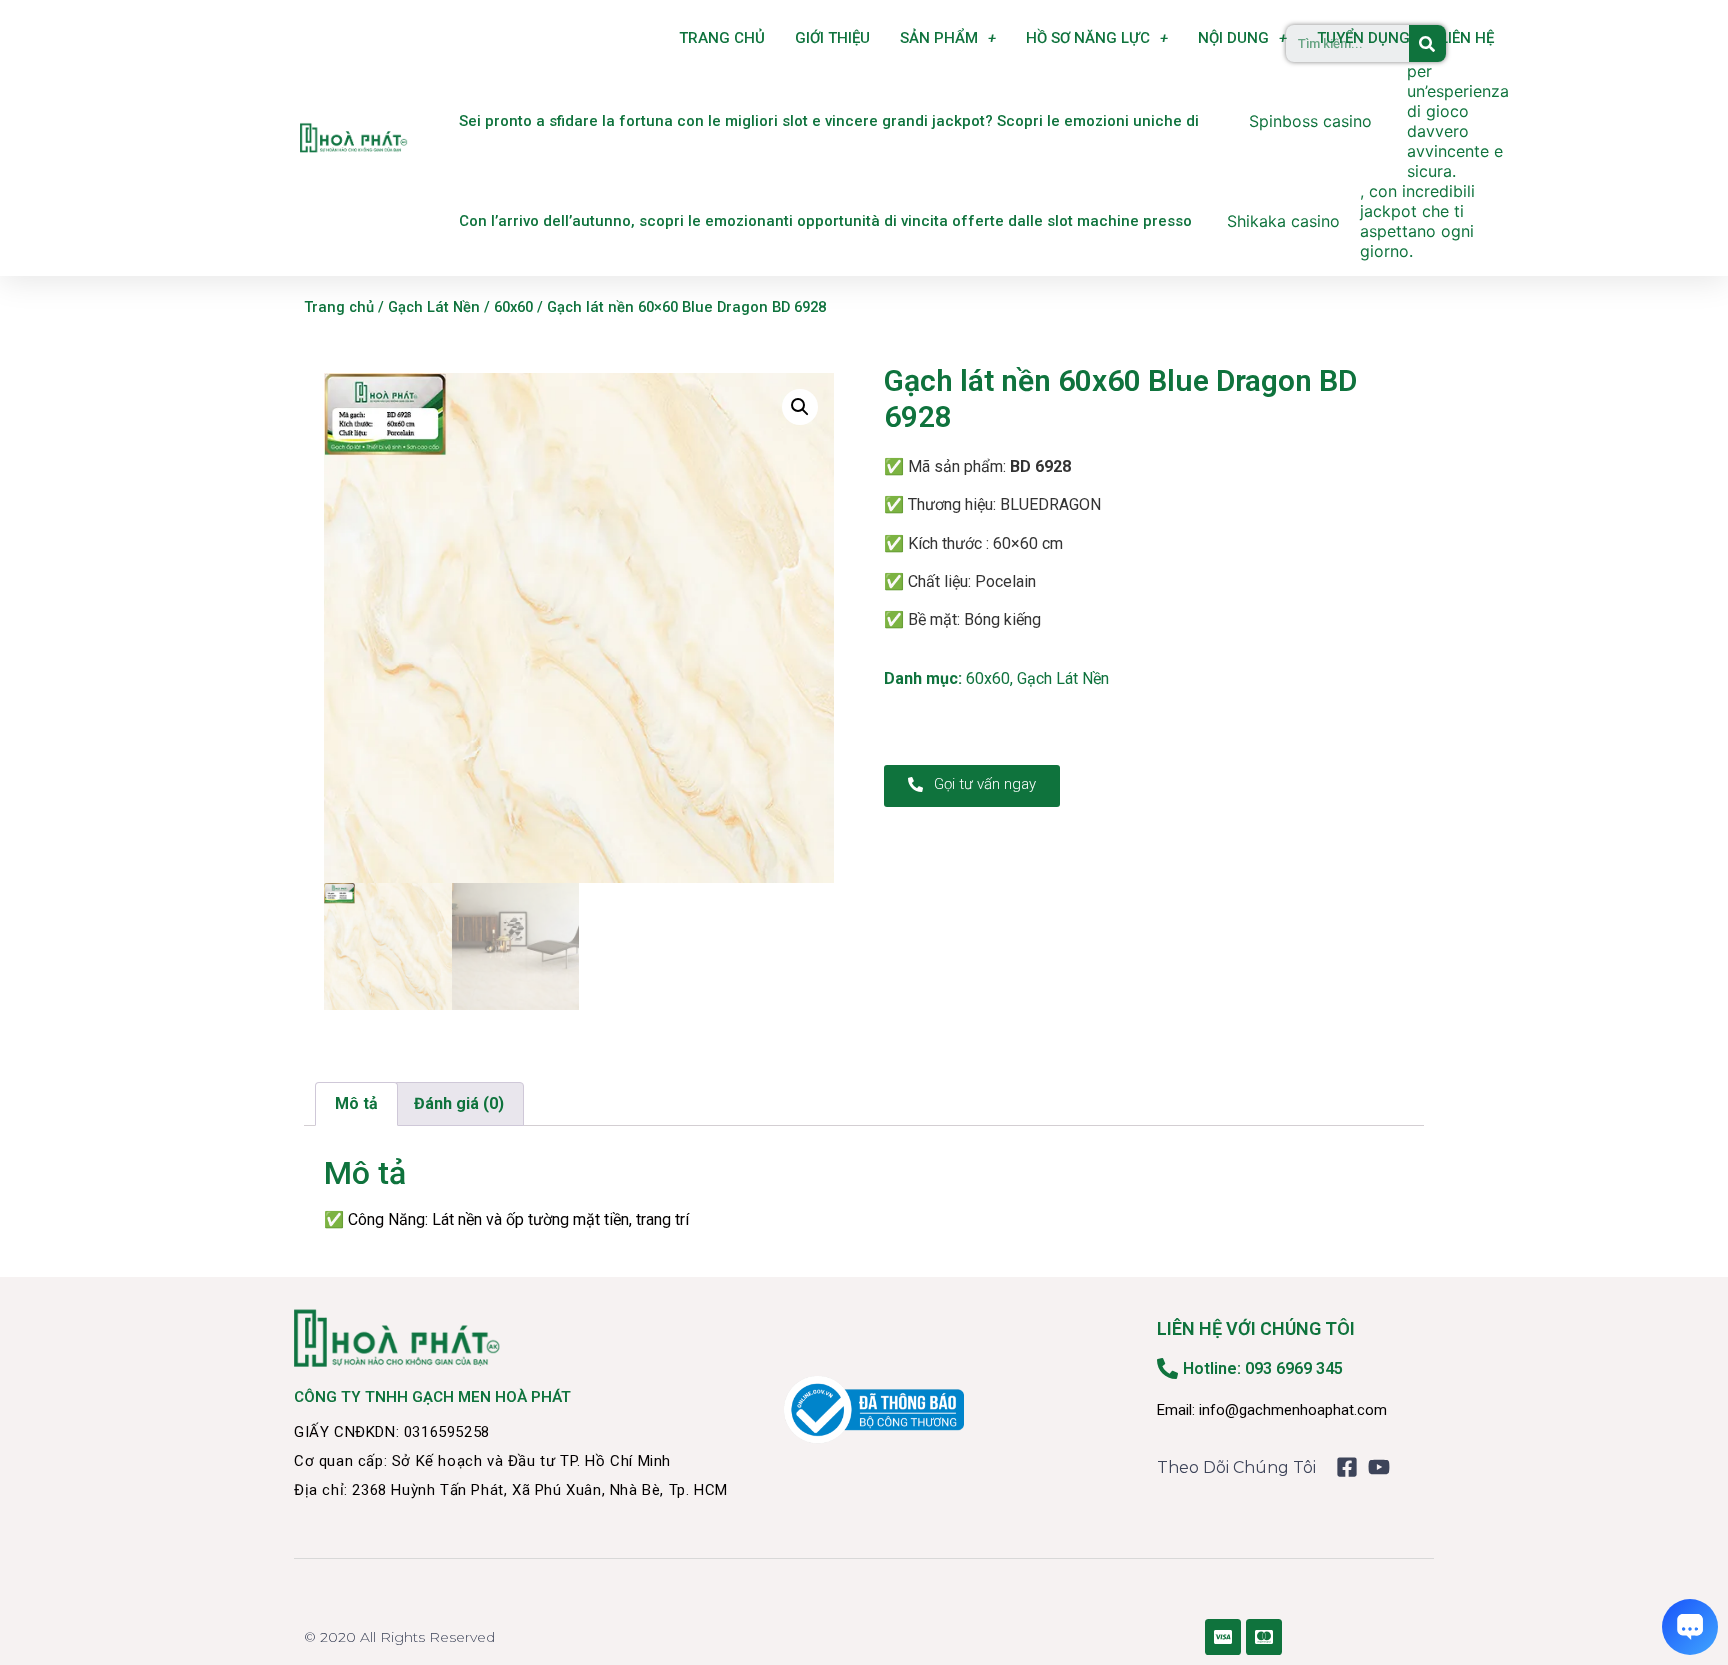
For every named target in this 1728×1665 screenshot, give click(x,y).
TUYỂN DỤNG (1363, 38)
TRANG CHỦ (722, 38)
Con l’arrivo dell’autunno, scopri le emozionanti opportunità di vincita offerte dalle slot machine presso (825, 221)
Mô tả (356, 1103)
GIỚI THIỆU (832, 38)
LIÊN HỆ (1467, 38)
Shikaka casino (1283, 221)
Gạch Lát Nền (434, 307)
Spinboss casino (1310, 121)
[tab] (356, 1104)
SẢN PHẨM (939, 38)
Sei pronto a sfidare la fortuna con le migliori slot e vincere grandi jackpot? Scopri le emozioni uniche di (829, 121)
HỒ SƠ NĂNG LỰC (1088, 38)
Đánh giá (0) (459, 1103)
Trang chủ (339, 307)
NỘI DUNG (1233, 38)
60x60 (513, 307)
